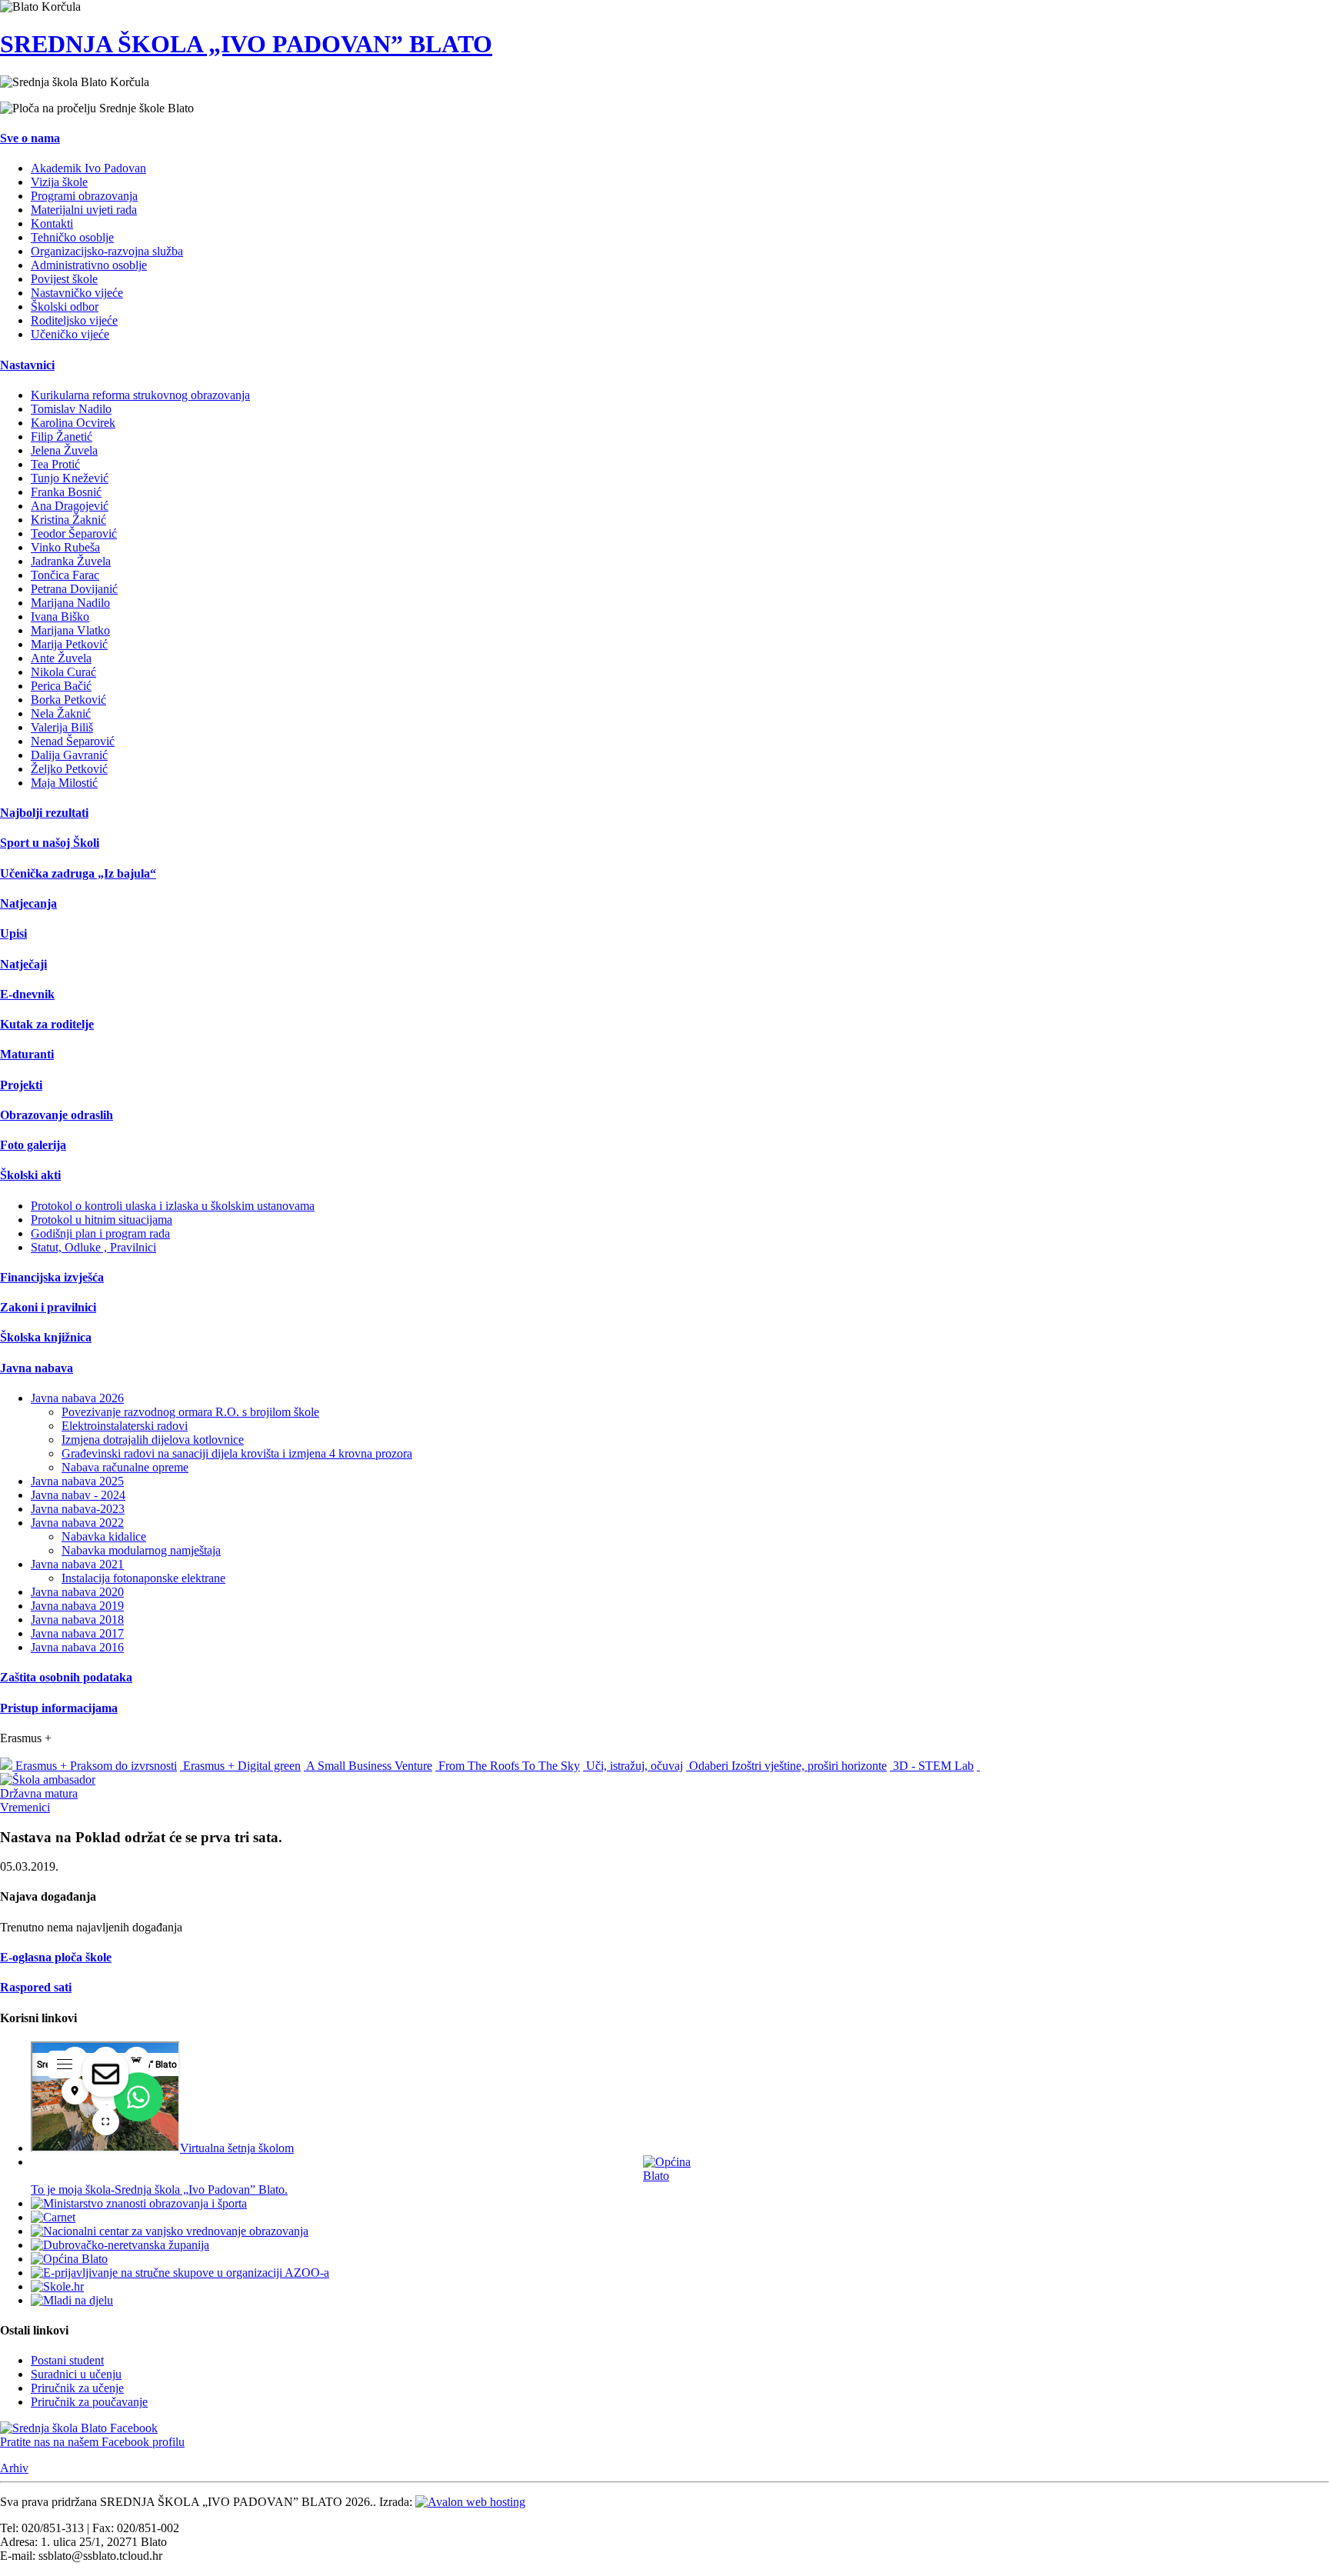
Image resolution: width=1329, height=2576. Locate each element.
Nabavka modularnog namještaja (141, 1550)
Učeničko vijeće (70, 334)
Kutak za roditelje (47, 1024)
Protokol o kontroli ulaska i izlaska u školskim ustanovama (173, 1206)
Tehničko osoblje (72, 237)
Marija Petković (69, 644)
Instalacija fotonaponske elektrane (143, 1578)
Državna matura (39, 1793)
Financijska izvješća (52, 1277)
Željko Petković (69, 769)
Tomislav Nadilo (71, 409)
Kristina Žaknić (68, 520)
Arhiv (14, 2468)
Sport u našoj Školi (50, 843)
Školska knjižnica (46, 1337)
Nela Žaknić (61, 713)
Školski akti (30, 1175)
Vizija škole (59, 182)
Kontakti (52, 223)
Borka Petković (68, 700)
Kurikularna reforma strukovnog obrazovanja (140, 395)
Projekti (21, 1085)
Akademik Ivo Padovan (88, 168)
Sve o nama (30, 138)
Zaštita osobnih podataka (66, 1677)
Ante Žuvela (61, 658)
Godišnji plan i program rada (100, 1233)
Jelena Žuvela (64, 450)
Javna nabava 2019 (77, 1606)
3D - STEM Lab (932, 1766)
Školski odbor (65, 307)
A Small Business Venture (368, 1766)
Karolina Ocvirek (73, 423)
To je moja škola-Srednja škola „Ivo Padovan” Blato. (159, 2189)
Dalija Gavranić (69, 755)
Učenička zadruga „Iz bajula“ (78, 873)
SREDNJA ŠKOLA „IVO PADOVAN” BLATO (246, 44)
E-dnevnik (27, 994)
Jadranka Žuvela (71, 561)
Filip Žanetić (62, 437)
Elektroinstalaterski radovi (125, 1426)
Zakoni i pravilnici (48, 1307)
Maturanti (27, 1054)
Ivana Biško (60, 617)
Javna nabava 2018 (77, 1620)
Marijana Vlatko (70, 630)
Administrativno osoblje (89, 265)
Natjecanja (28, 903)
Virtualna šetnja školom (237, 2148)
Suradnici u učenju (76, 2374)
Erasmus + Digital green (240, 1766)
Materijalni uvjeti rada (84, 210)
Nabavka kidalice (104, 1536)
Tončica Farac (65, 575)
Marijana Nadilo (70, 603)
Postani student (67, 2360)
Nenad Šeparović (73, 741)
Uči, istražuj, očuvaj (633, 1766)
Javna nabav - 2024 (78, 1495)
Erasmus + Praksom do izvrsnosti (95, 1766)
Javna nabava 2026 (77, 1398)
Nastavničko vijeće (77, 293)
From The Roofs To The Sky (508, 1766)
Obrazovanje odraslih (57, 1115)
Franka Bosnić (66, 492)
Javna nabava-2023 (78, 1509)
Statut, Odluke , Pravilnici (93, 1247)
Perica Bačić (61, 686)
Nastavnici (27, 365)
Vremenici (25, 1807)
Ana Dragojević (70, 506)
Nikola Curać (63, 672)
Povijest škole (64, 279)
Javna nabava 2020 (77, 1592)
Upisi (13, 933)
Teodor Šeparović (74, 533)
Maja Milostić (64, 783)
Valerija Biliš (62, 727)
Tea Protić (55, 464)
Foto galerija (33, 1145)
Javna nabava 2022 (77, 1523)
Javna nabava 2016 (77, 1647)
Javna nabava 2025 (77, 1481)
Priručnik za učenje (77, 2388)
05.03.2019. (29, 1866)
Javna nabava (37, 1368)
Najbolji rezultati (44, 813)
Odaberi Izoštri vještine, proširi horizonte (786, 1766)
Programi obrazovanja (84, 196)
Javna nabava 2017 (77, 1633)
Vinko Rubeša (65, 547)
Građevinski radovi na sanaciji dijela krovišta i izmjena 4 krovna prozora (237, 1453)
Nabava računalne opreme (125, 1467)
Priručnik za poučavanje (89, 2402)
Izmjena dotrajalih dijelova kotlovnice (153, 1440)
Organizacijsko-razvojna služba (107, 251)
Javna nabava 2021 (77, 1564)
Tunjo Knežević (70, 478)
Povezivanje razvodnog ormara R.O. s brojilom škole (190, 1412)
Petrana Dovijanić (74, 589)
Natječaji (23, 964)
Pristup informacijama (59, 1708)
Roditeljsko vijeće (74, 320)
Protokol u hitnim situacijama (102, 1220)
